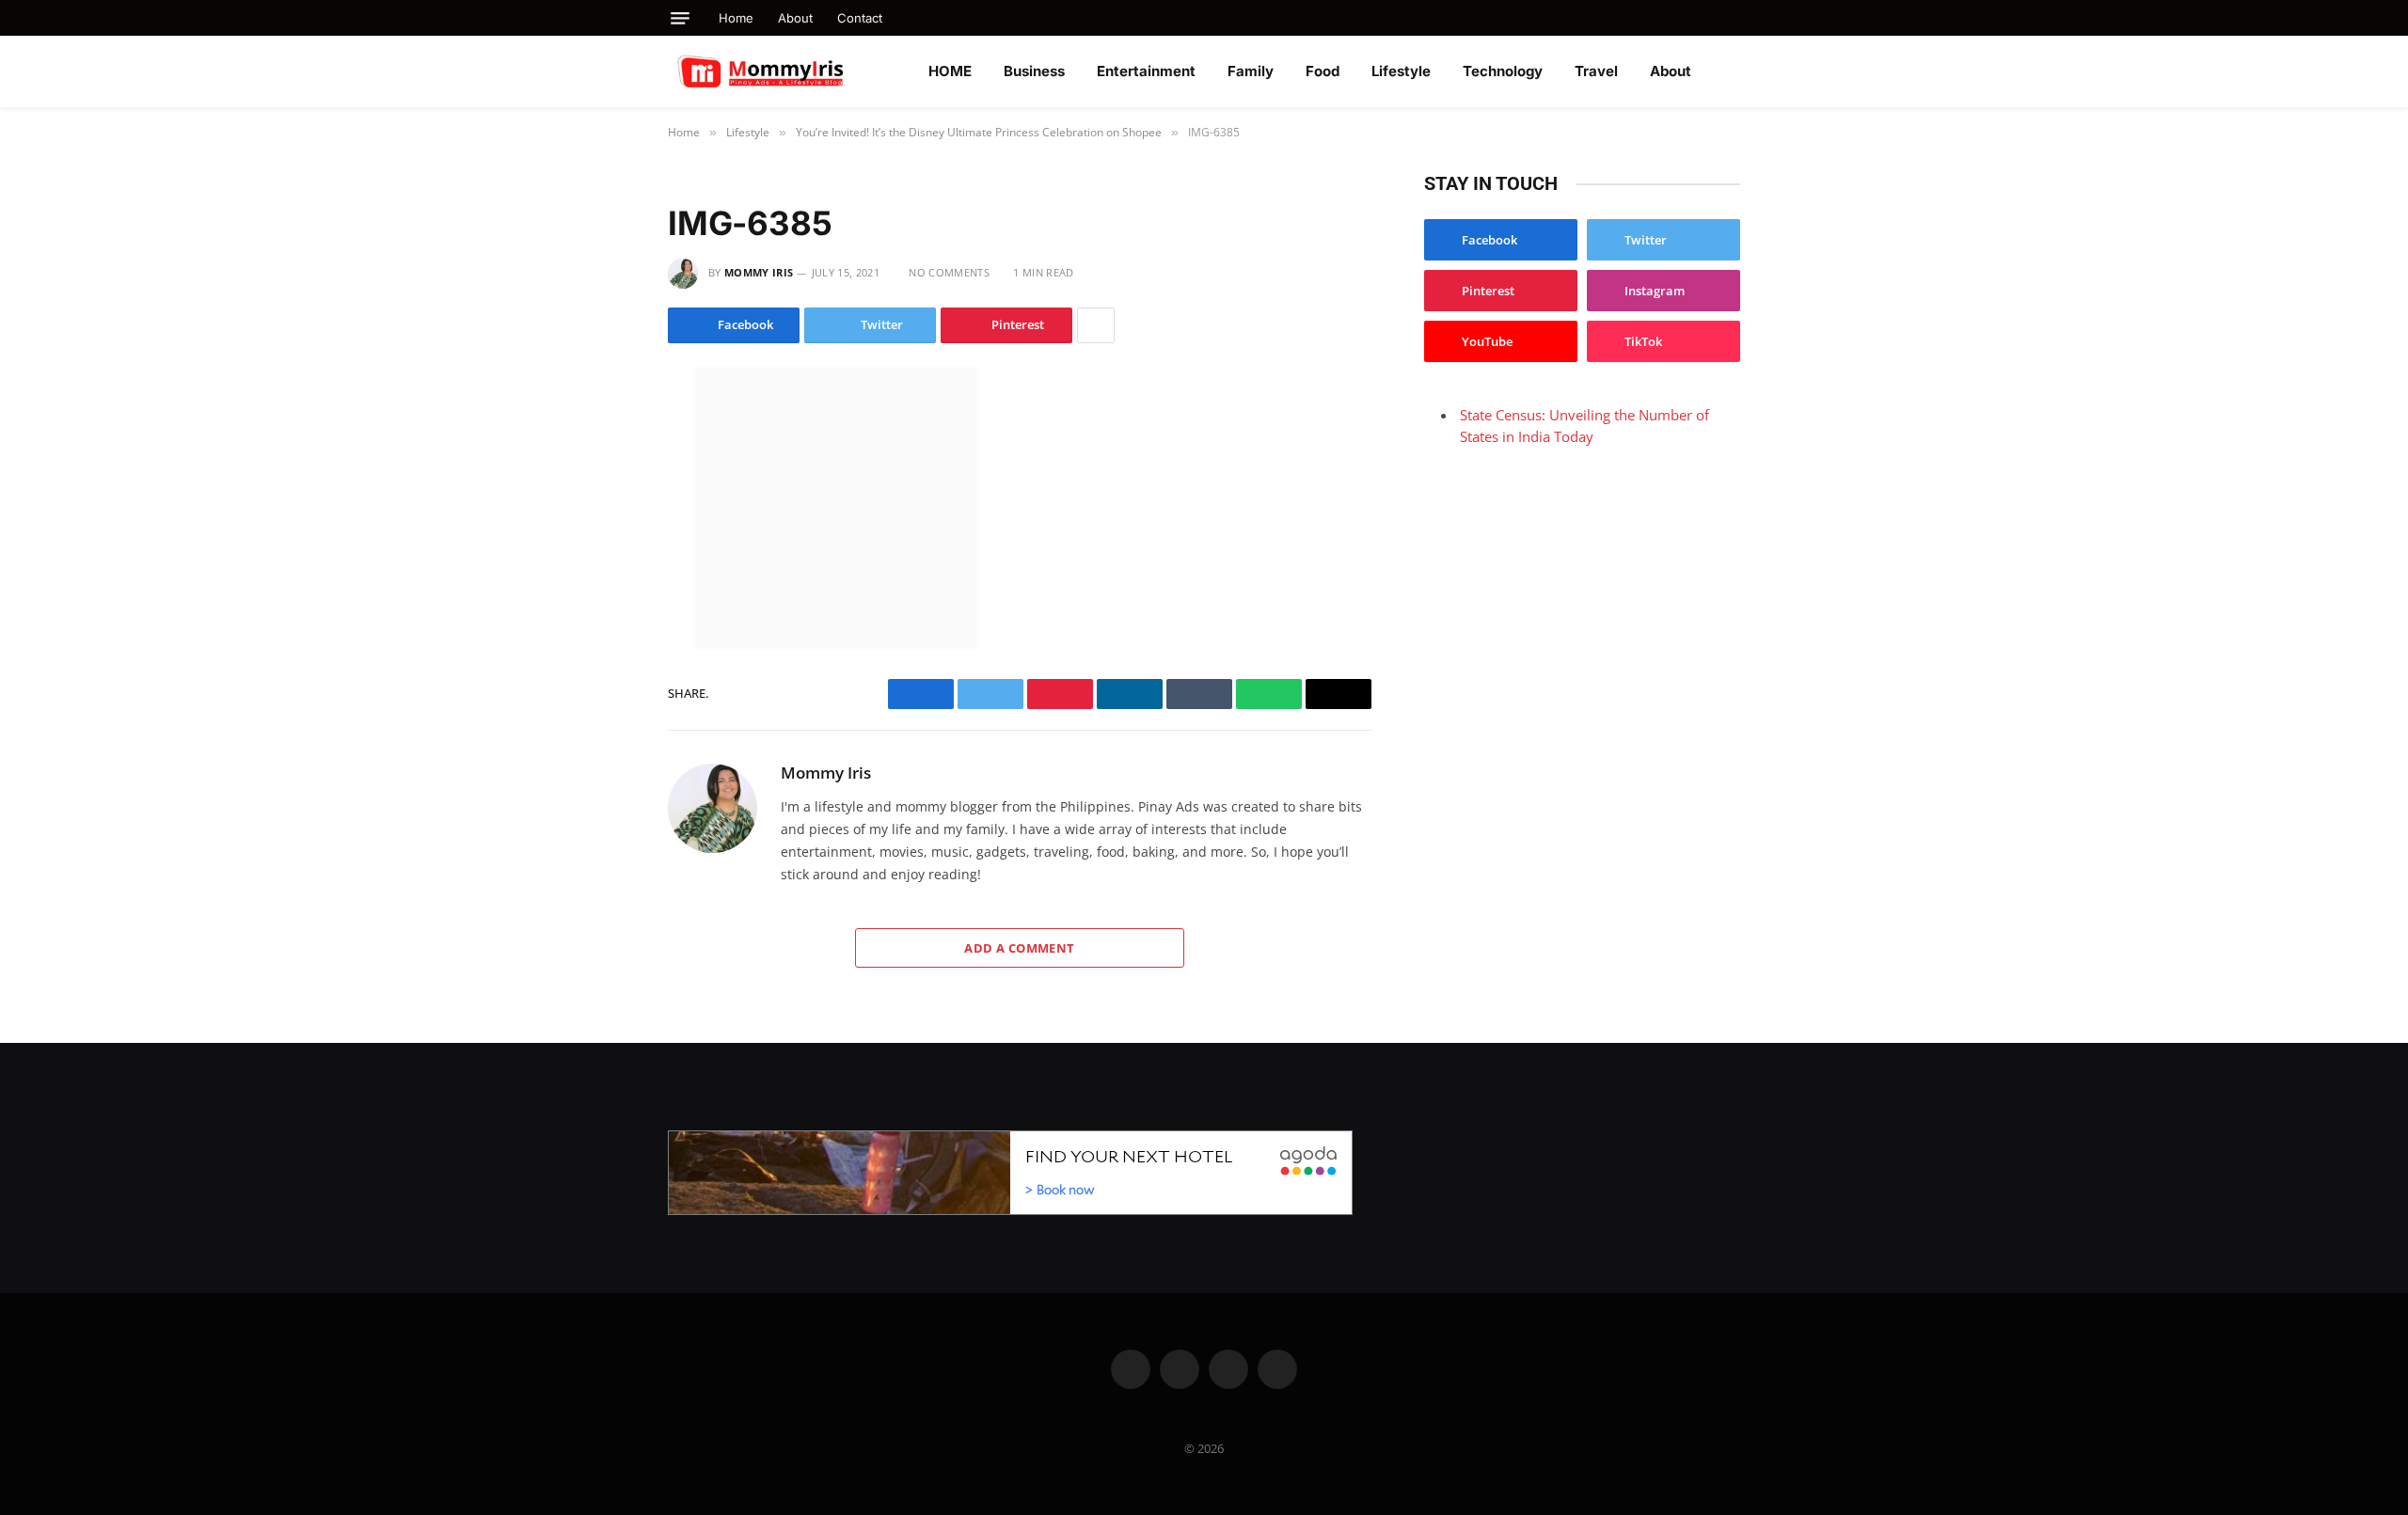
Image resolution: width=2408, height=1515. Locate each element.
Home (736, 18)
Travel (1596, 71)
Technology (1503, 71)
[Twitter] (601, 466)
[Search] (1733, 18)
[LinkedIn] (601, 505)
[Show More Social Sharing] (1096, 325)
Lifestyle (1401, 71)
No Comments (949, 272)
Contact (860, 18)
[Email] (601, 623)
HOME (950, 71)
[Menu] (680, 18)
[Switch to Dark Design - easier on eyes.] (1731, 71)
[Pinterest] (601, 584)
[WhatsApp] (601, 544)
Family (1251, 71)
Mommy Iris (759, 272)
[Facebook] (601, 426)
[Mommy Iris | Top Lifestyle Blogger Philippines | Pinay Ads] (801, 71)
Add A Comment (1019, 948)
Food (1323, 71)
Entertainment (1146, 71)
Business (1034, 71)
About (795, 18)
